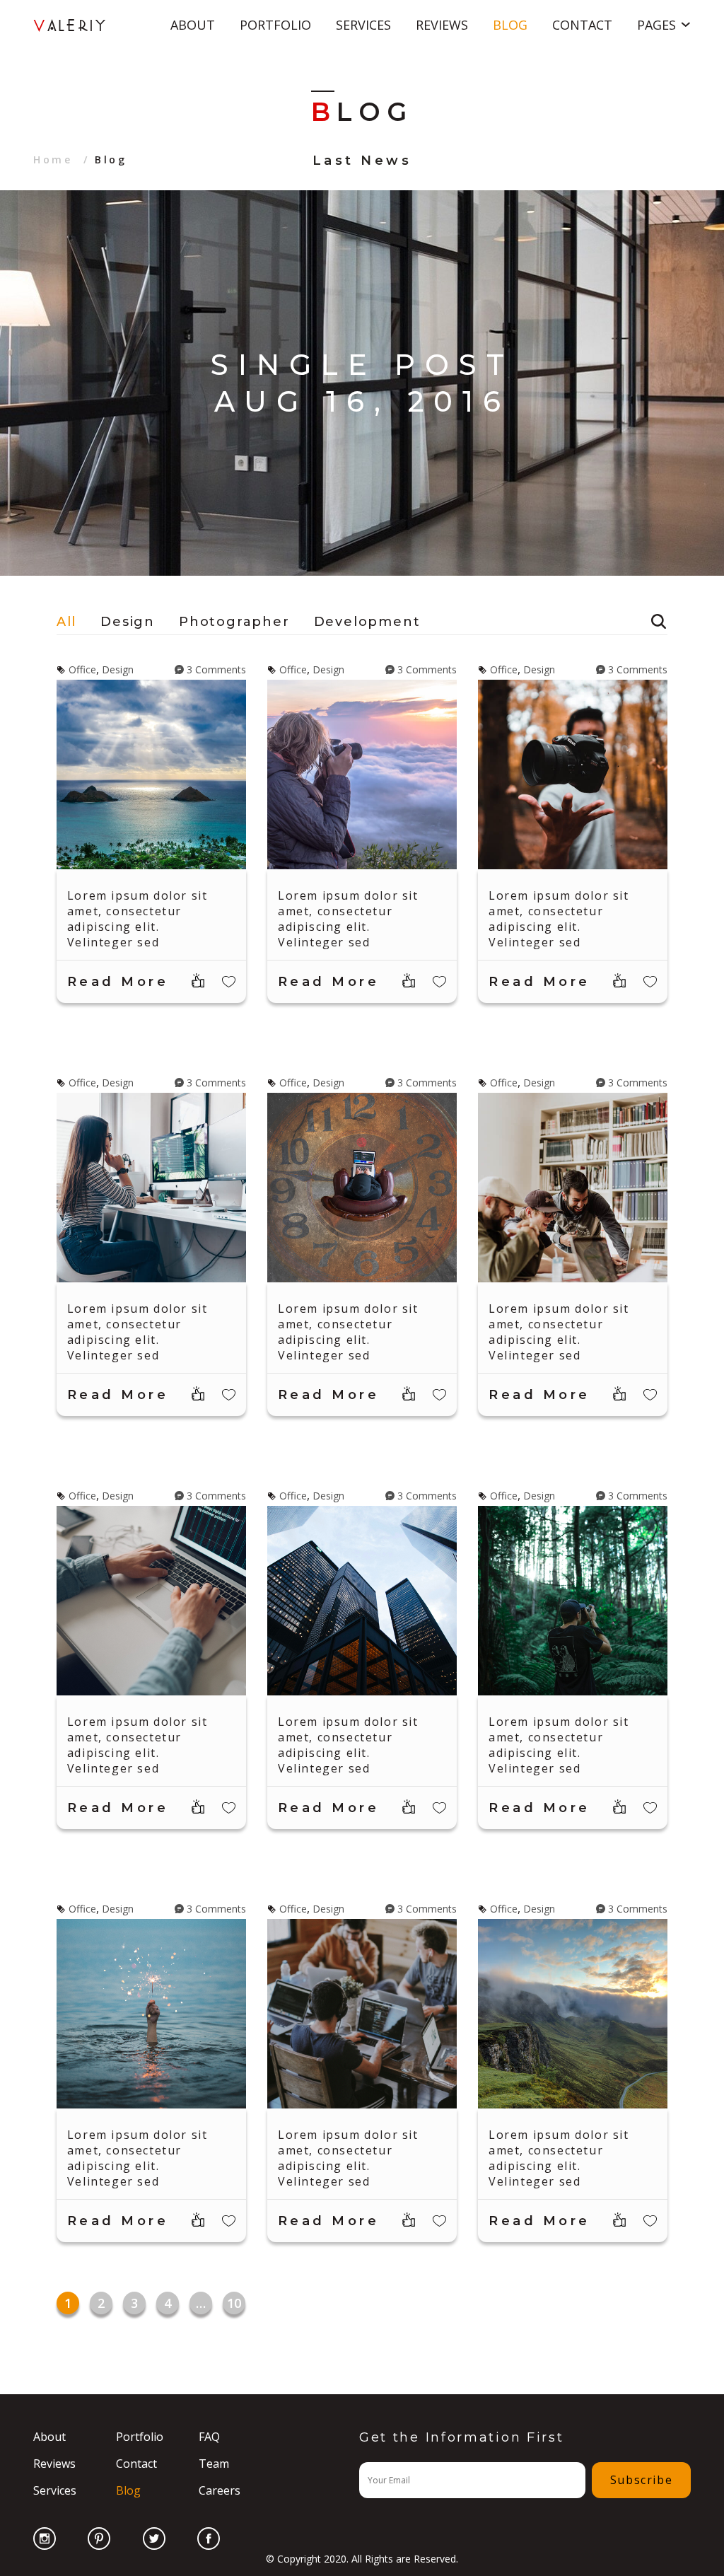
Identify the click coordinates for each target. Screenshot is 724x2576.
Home (53, 159)
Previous (18, 383)
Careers (220, 2490)
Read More (118, 982)
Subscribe (641, 2480)
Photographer (234, 622)
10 (234, 2303)
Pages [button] (656, 25)
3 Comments (216, 669)
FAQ (209, 2437)
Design (128, 622)
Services (363, 25)
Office (82, 669)
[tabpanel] (362, 383)
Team (214, 2464)
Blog (510, 25)
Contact (582, 25)
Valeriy (71, 25)
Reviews (442, 25)
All (66, 622)
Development (367, 622)
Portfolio (275, 25)
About (193, 25)
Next (706, 383)
